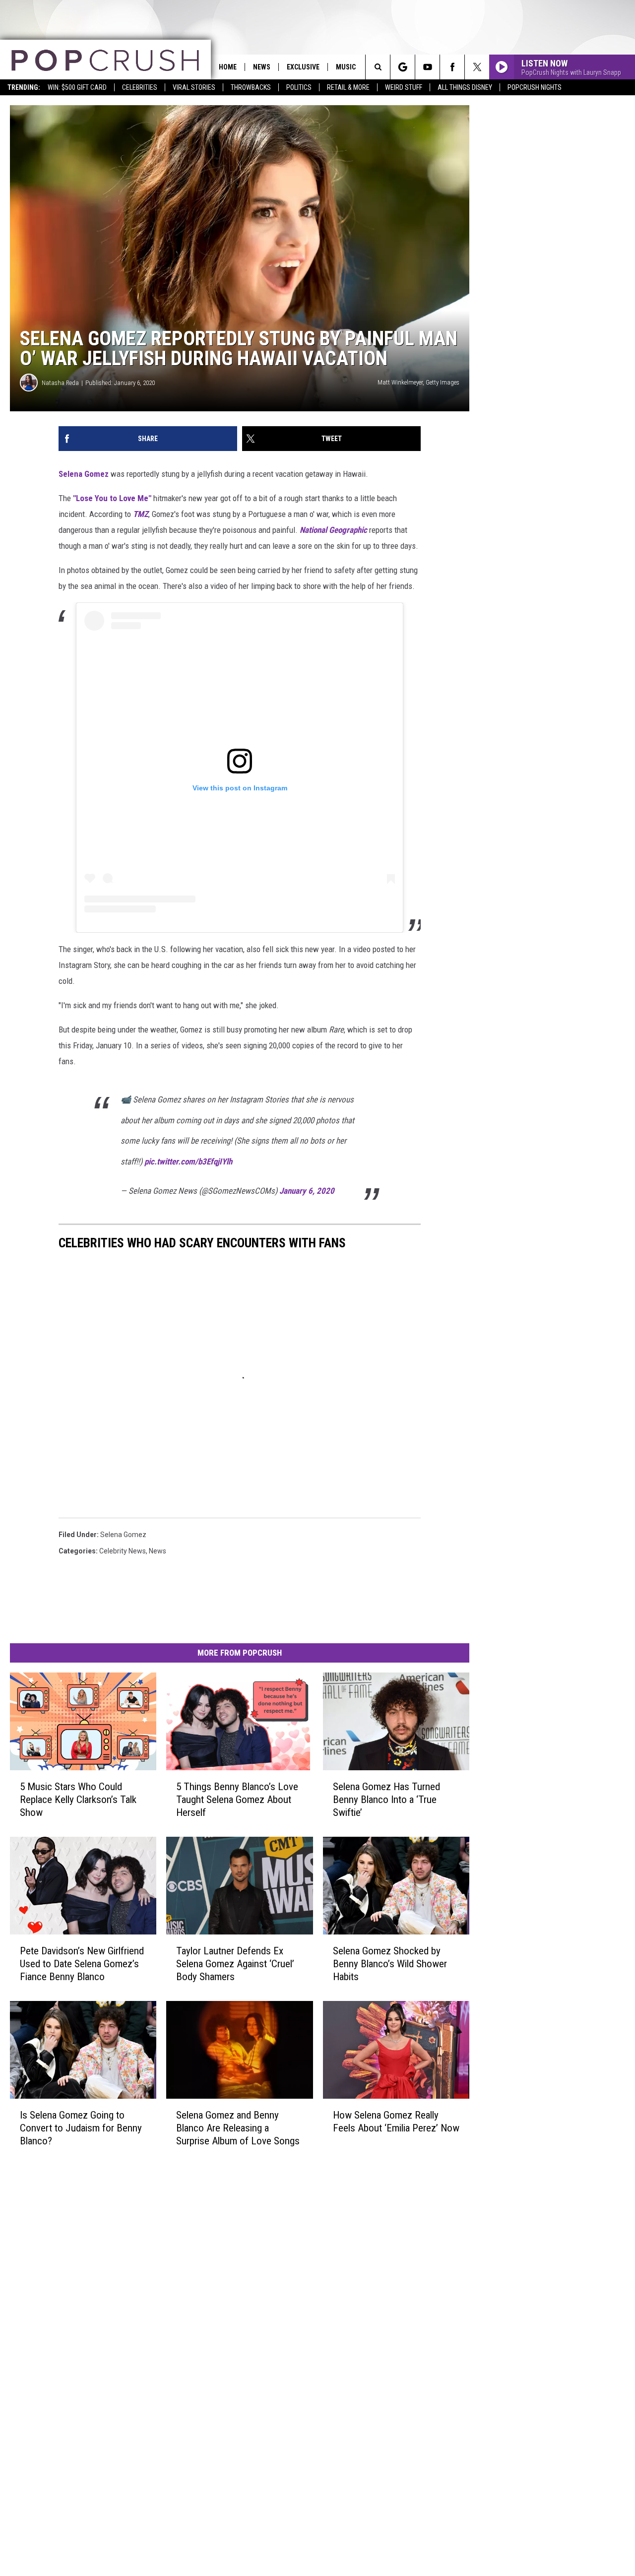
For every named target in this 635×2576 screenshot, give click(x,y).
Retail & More (348, 87)
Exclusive (303, 67)
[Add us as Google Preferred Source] (403, 67)
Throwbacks (251, 87)
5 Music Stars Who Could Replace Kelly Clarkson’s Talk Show (78, 1800)
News (262, 67)
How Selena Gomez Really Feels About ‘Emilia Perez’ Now (396, 2122)
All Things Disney (465, 87)
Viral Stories (194, 87)
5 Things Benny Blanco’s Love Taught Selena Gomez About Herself (237, 1800)
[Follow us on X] (477, 67)
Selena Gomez (84, 474)
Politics (299, 87)
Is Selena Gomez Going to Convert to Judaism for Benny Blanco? (81, 2128)
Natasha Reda (60, 383)
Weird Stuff (404, 87)
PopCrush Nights (535, 87)
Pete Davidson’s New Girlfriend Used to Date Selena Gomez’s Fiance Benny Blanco (82, 1964)
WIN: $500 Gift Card (77, 87)
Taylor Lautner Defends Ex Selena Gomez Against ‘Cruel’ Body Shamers (235, 1964)
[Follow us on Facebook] (452, 67)
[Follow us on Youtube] (427, 67)
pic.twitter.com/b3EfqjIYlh (188, 1161)
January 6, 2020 (307, 1191)
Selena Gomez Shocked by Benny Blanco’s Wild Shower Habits (390, 1964)
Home (228, 67)
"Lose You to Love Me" (112, 498)
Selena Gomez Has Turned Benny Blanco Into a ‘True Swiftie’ (386, 1800)
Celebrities (140, 87)
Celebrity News (123, 1551)
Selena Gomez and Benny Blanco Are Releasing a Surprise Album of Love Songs (238, 2128)
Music (346, 67)
